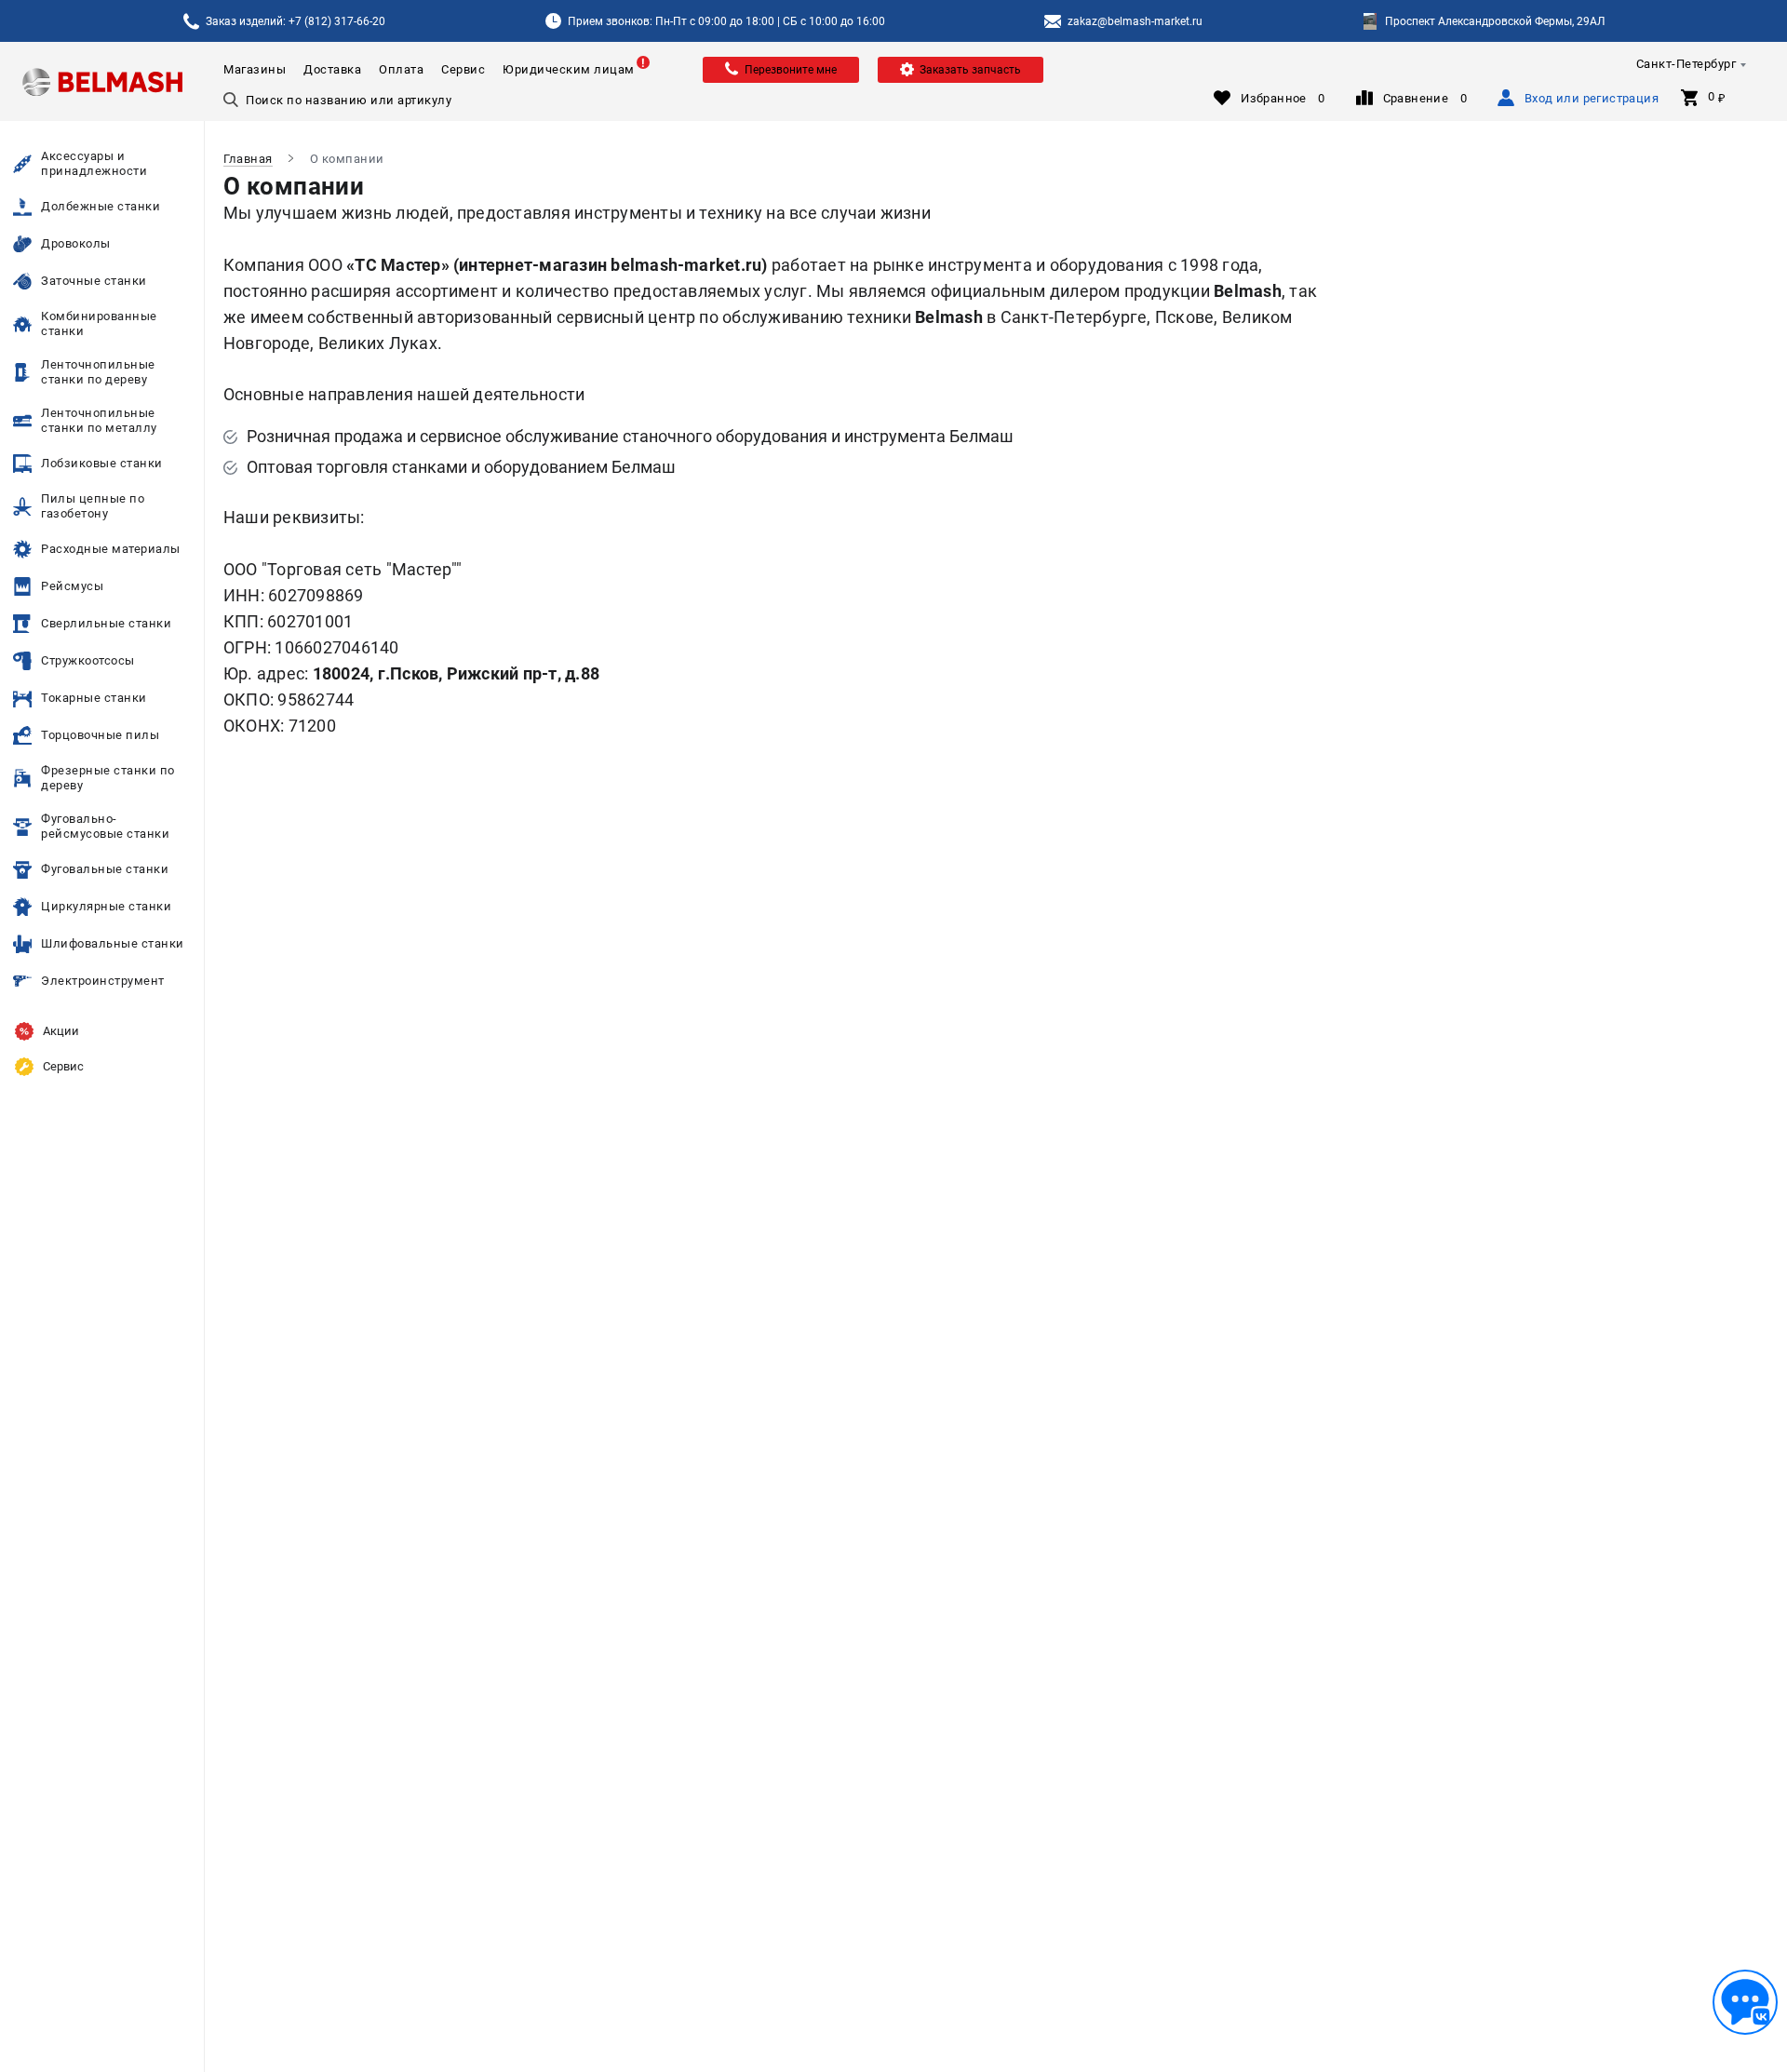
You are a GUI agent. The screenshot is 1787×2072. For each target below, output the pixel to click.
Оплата (401, 69)
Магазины (255, 69)
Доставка (332, 69)
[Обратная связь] (1745, 2002)
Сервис (463, 69)
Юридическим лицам (569, 69)
